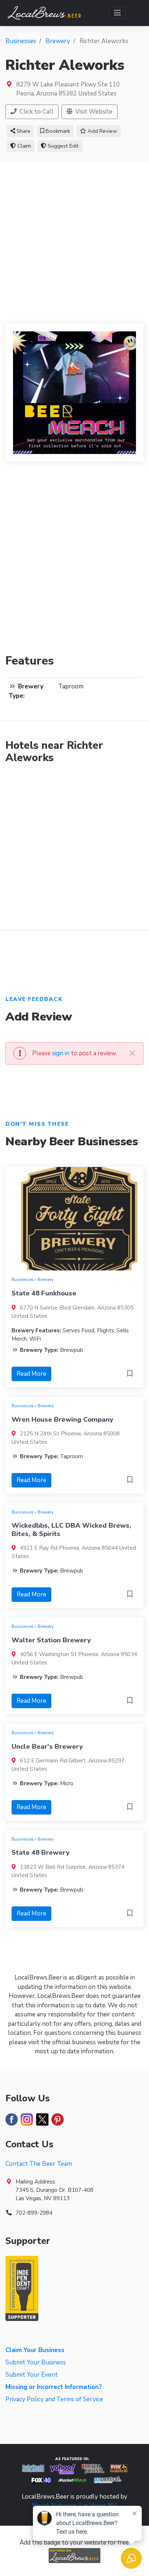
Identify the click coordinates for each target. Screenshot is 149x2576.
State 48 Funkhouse (44, 1293)
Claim (24, 146)
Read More (31, 1374)
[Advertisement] (74, 239)
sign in (61, 1053)
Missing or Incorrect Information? (54, 2387)
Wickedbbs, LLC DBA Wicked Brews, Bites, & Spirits (71, 1529)
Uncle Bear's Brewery (47, 1747)
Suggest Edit (63, 146)
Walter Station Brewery (51, 1640)
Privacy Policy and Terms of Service (54, 2399)
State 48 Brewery (41, 1853)
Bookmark (57, 131)
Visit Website (93, 112)
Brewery (46, 1279)
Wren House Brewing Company (62, 1419)
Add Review (102, 131)
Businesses (23, 1279)
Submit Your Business (36, 2362)
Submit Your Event (32, 2375)
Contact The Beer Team (39, 2164)
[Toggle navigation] (117, 13)
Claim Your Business (35, 2350)
